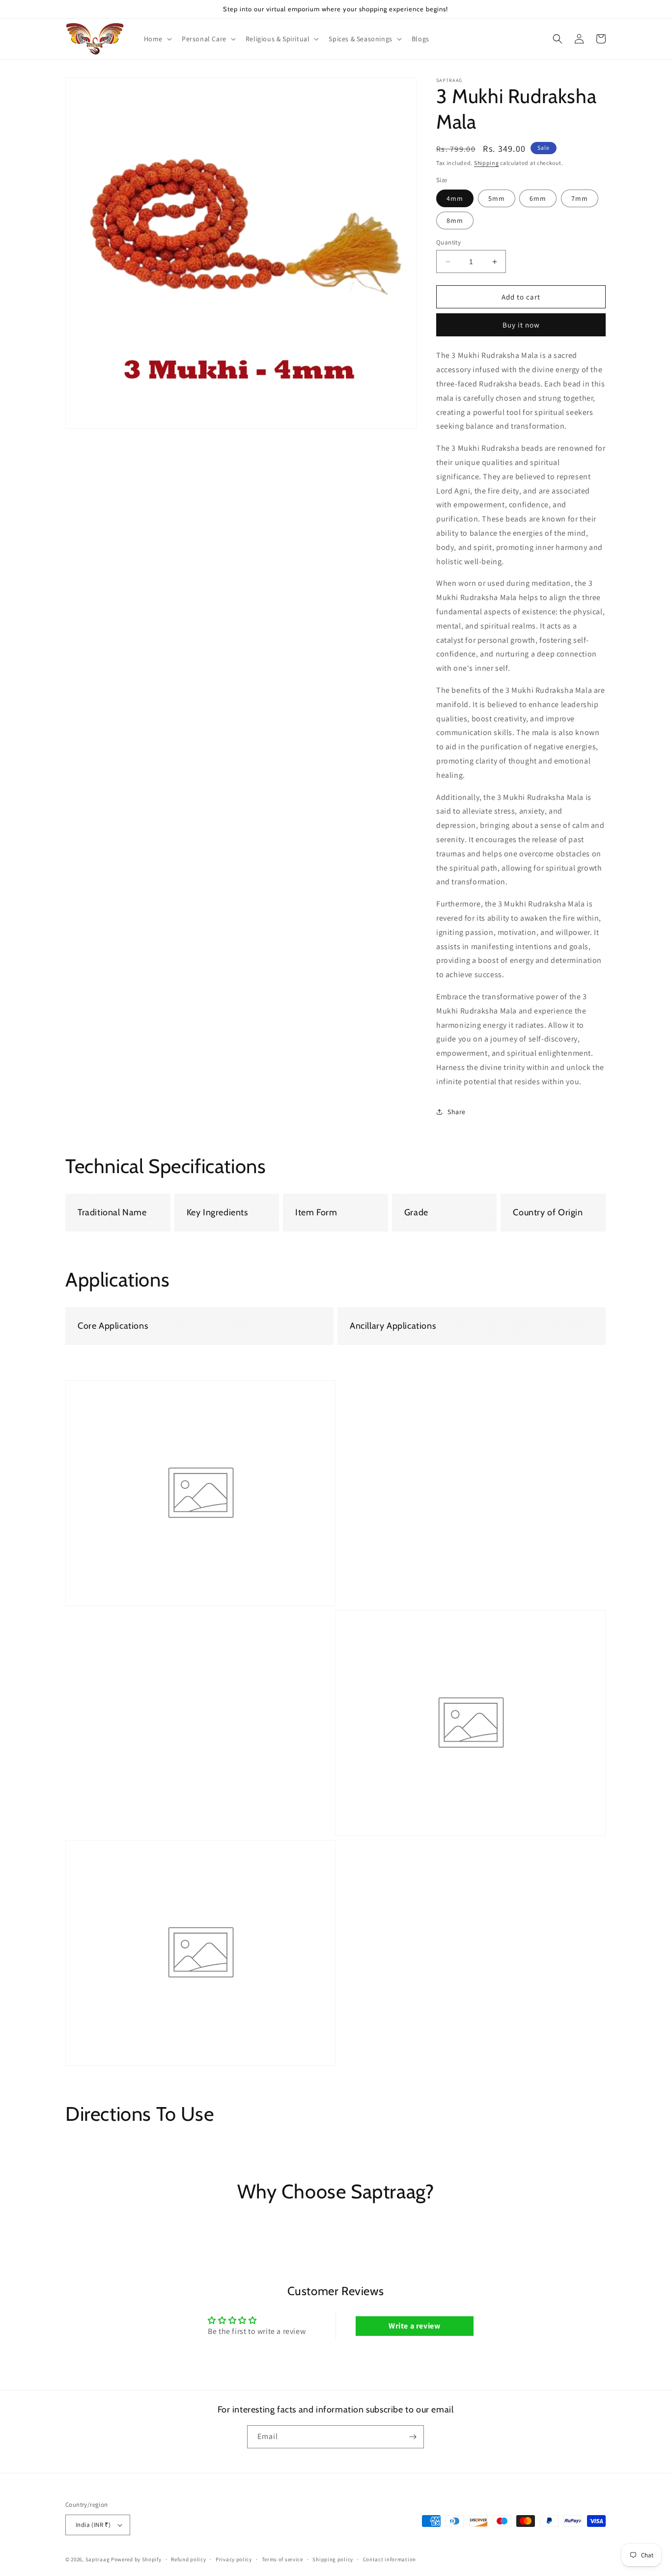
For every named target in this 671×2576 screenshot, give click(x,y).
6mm (538, 198)
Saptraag (98, 2559)
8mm (455, 220)
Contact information (390, 2559)
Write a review (414, 2326)
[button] (157, 39)
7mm (580, 198)
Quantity (448, 242)
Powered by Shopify (136, 2559)
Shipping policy (333, 2559)
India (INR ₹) (93, 2525)
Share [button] (457, 1112)
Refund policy (188, 2559)
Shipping (487, 163)
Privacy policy (234, 2559)
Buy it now (521, 325)
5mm (497, 198)
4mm (455, 198)
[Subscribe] (413, 2437)
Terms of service (282, 2559)
